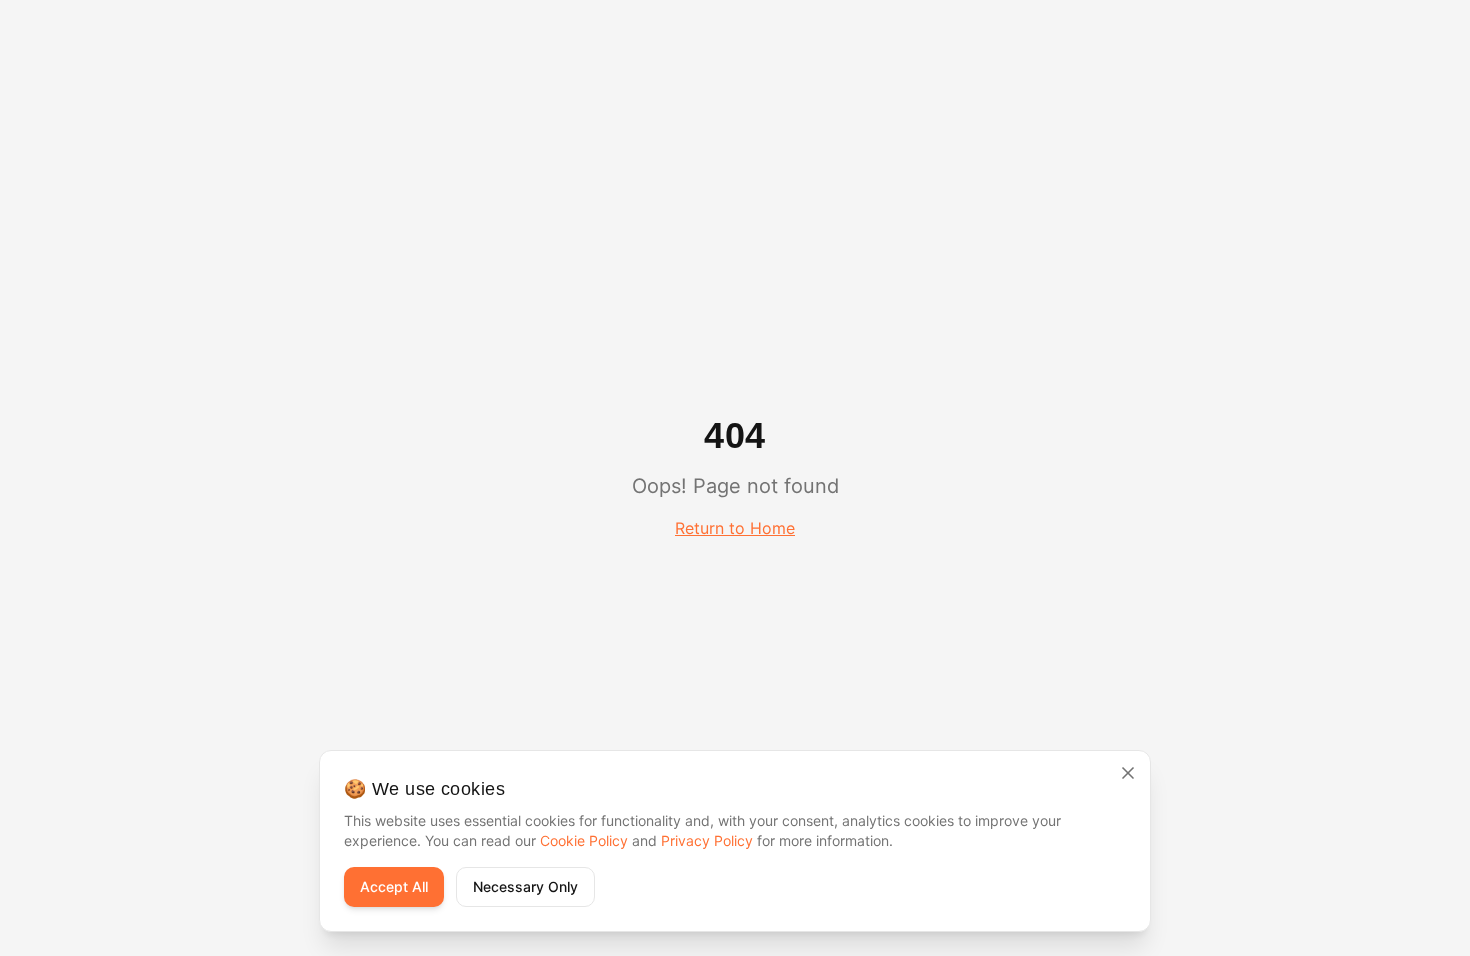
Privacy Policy (707, 840)
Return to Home (735, 528)
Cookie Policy (584, 840)
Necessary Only (525, 886)
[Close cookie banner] (1128, 773)
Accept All (394, 886)
